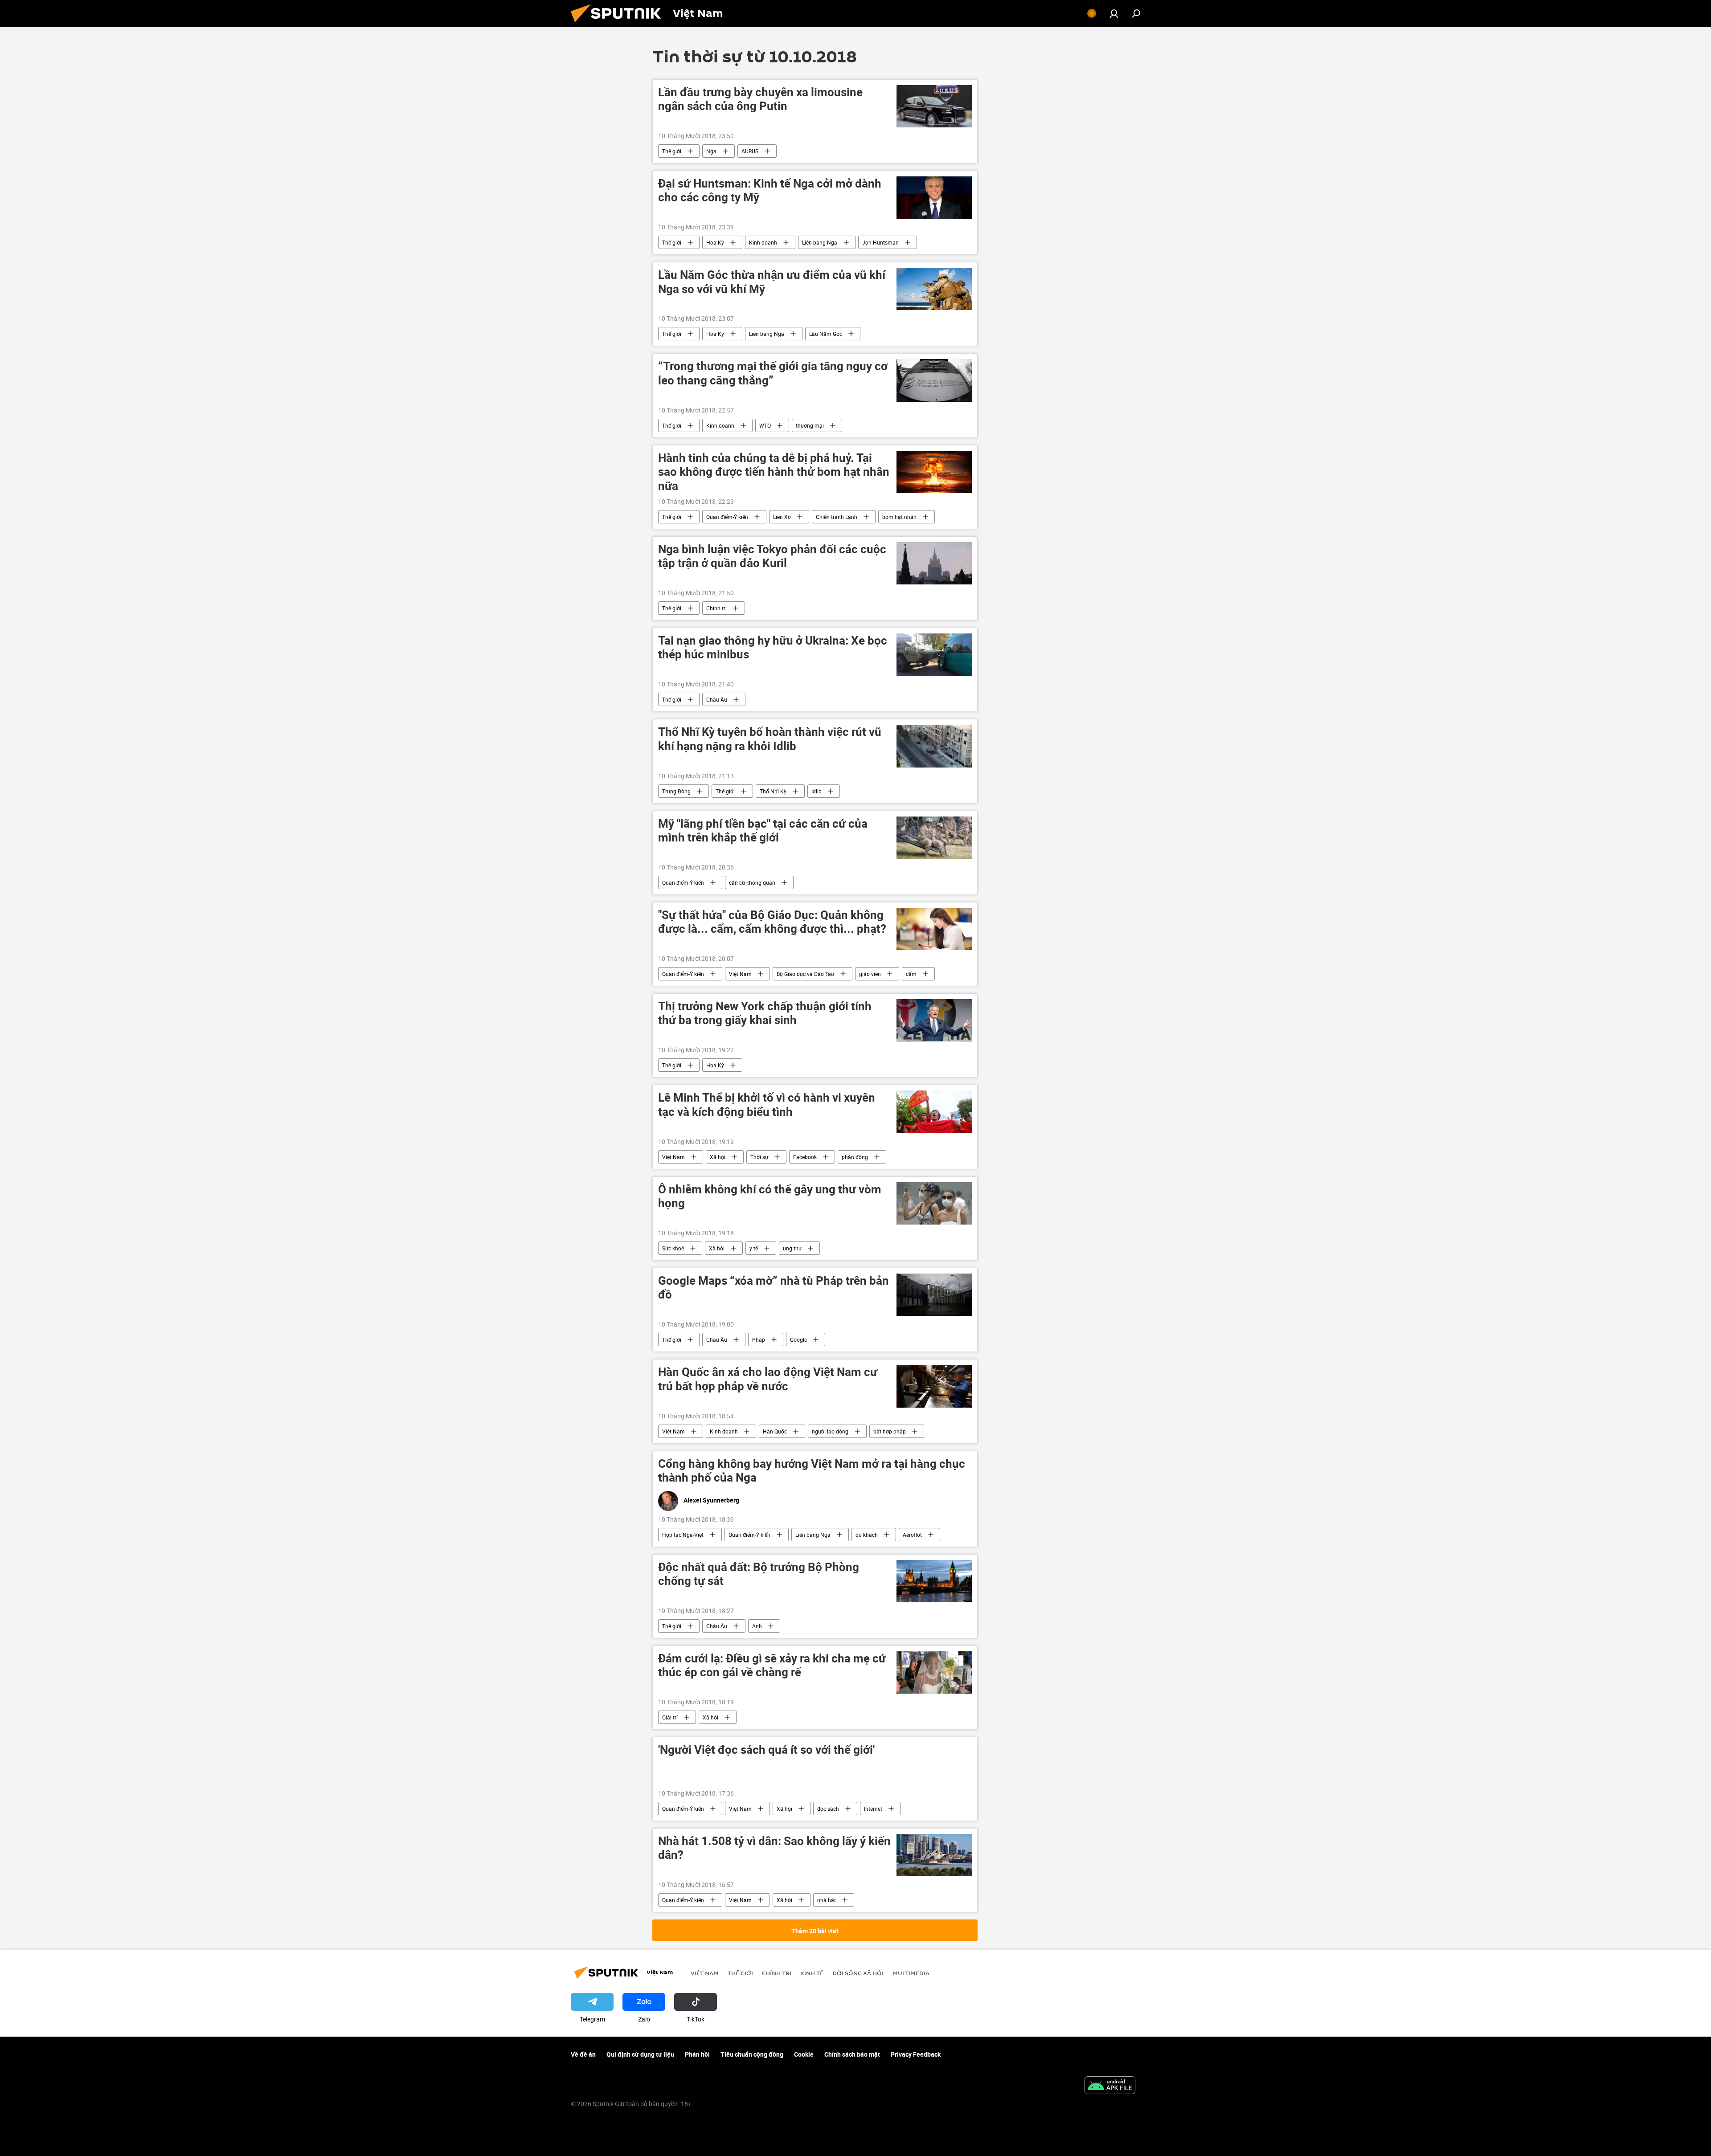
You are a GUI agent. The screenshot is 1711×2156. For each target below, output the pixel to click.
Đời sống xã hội (858, 1973)
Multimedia (911, 1973)
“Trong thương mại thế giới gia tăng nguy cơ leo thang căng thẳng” (773, 373)
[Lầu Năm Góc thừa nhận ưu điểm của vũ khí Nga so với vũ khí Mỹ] (934, 289)
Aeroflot (912, 1535)
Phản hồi (697, 2054)
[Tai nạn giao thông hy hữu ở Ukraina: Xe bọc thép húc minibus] (934, 655)
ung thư (792, 1248)
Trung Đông (676, 791)
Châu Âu (717, 699)
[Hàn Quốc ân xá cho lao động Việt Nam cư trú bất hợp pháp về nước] (934, 1386)
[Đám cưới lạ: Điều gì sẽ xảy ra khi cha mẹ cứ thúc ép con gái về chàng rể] (934, 1672)
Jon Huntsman (880, 242)
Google (798, 1339)
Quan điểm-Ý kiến (727, 517)
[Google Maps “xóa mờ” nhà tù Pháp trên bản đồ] (934, 1295)
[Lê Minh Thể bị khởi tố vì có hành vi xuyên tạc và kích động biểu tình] (934, 1112)
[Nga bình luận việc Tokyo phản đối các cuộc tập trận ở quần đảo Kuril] (934, 563)
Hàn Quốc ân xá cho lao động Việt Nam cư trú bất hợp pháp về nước (768, 1379)
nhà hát (827, 1900)
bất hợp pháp (890, 1431)
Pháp (759, 1339)
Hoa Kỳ (715, 242)
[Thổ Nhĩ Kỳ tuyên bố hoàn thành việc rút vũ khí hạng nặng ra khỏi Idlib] (934, 746)
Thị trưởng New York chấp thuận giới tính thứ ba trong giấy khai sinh (765, 1013)
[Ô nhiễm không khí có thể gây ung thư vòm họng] (934, 1203)
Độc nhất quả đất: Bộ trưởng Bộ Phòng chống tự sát (759, 1574)
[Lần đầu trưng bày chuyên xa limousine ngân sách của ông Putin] (934, 106)
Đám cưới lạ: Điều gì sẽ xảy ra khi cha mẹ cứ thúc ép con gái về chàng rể (772, 1666)
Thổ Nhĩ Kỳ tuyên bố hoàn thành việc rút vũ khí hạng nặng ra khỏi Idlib (770, 739)
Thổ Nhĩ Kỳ (773, 791)
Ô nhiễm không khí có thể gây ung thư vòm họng (770, 1196)
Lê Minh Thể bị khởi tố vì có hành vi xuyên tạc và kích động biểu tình (767, 1105)
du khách (867, 1535)
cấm (911, 974)
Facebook (805, 1157)
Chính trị (716, 608)
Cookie (804, 2054)
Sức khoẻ (673, 1248)
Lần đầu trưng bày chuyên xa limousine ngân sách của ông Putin (760, 99)
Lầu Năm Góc (826, 334)
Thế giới (672, 151)
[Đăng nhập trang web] (1114, 13)
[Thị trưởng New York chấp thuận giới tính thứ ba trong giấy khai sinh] (934, 1020)
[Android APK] (1110, 2086)
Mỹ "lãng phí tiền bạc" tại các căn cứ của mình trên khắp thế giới (763, 831)
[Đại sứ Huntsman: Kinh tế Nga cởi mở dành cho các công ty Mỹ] (934, 198)
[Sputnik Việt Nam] (619, 24)
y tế (754, 1248)
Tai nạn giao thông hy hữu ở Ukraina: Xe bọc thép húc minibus (773, 648)
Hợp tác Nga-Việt (683, 1535)
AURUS (750, 151)
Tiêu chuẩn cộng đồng (752, 2054)
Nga (711, 151)
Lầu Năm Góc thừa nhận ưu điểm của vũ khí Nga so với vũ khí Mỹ (772, 282)
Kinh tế (812, 1973)
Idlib (817, 791)
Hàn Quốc (775, 1431)
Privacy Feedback (916, 2054)
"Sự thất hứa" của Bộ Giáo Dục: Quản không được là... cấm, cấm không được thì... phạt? (772, 922)
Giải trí (670, 1717)
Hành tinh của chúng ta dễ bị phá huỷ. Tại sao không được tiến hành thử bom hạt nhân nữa (774, 472)
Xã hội (718, 1157)
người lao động (830, 1431)
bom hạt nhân (899, 517)
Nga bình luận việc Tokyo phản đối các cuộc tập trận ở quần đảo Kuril (772, 556)
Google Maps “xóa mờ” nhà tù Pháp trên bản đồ (774, 1288)
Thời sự (759, 1157)
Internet (873, 1809)
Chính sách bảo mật (852, 2054)
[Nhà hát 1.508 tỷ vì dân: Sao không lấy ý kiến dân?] (934, 1855)
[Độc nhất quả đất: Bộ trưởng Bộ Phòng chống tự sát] (934, 1581)
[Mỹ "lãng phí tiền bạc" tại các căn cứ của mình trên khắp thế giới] (934, 838)
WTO (765, 425)
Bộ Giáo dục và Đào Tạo (805, 974)
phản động (855, 1157)
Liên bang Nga (820, 242)
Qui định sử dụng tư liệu (640, 2054)
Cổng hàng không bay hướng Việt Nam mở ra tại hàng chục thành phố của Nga (812, 1471)
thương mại (810, 425)
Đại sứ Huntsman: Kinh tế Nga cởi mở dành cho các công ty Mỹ (770, 191)
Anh (757, 1626)
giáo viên (870, 974)
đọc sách (828, 1809)
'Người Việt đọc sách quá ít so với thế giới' (766, 1750)
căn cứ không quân (752, 882)
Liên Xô (782, 517)
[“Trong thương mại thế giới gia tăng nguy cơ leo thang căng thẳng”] (934, 380)
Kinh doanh (763, 242)
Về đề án (583, 2054)
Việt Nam (740, 974)
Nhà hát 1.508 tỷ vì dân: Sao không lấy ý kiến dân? (774, 1848)
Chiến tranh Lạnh (837, 517)
